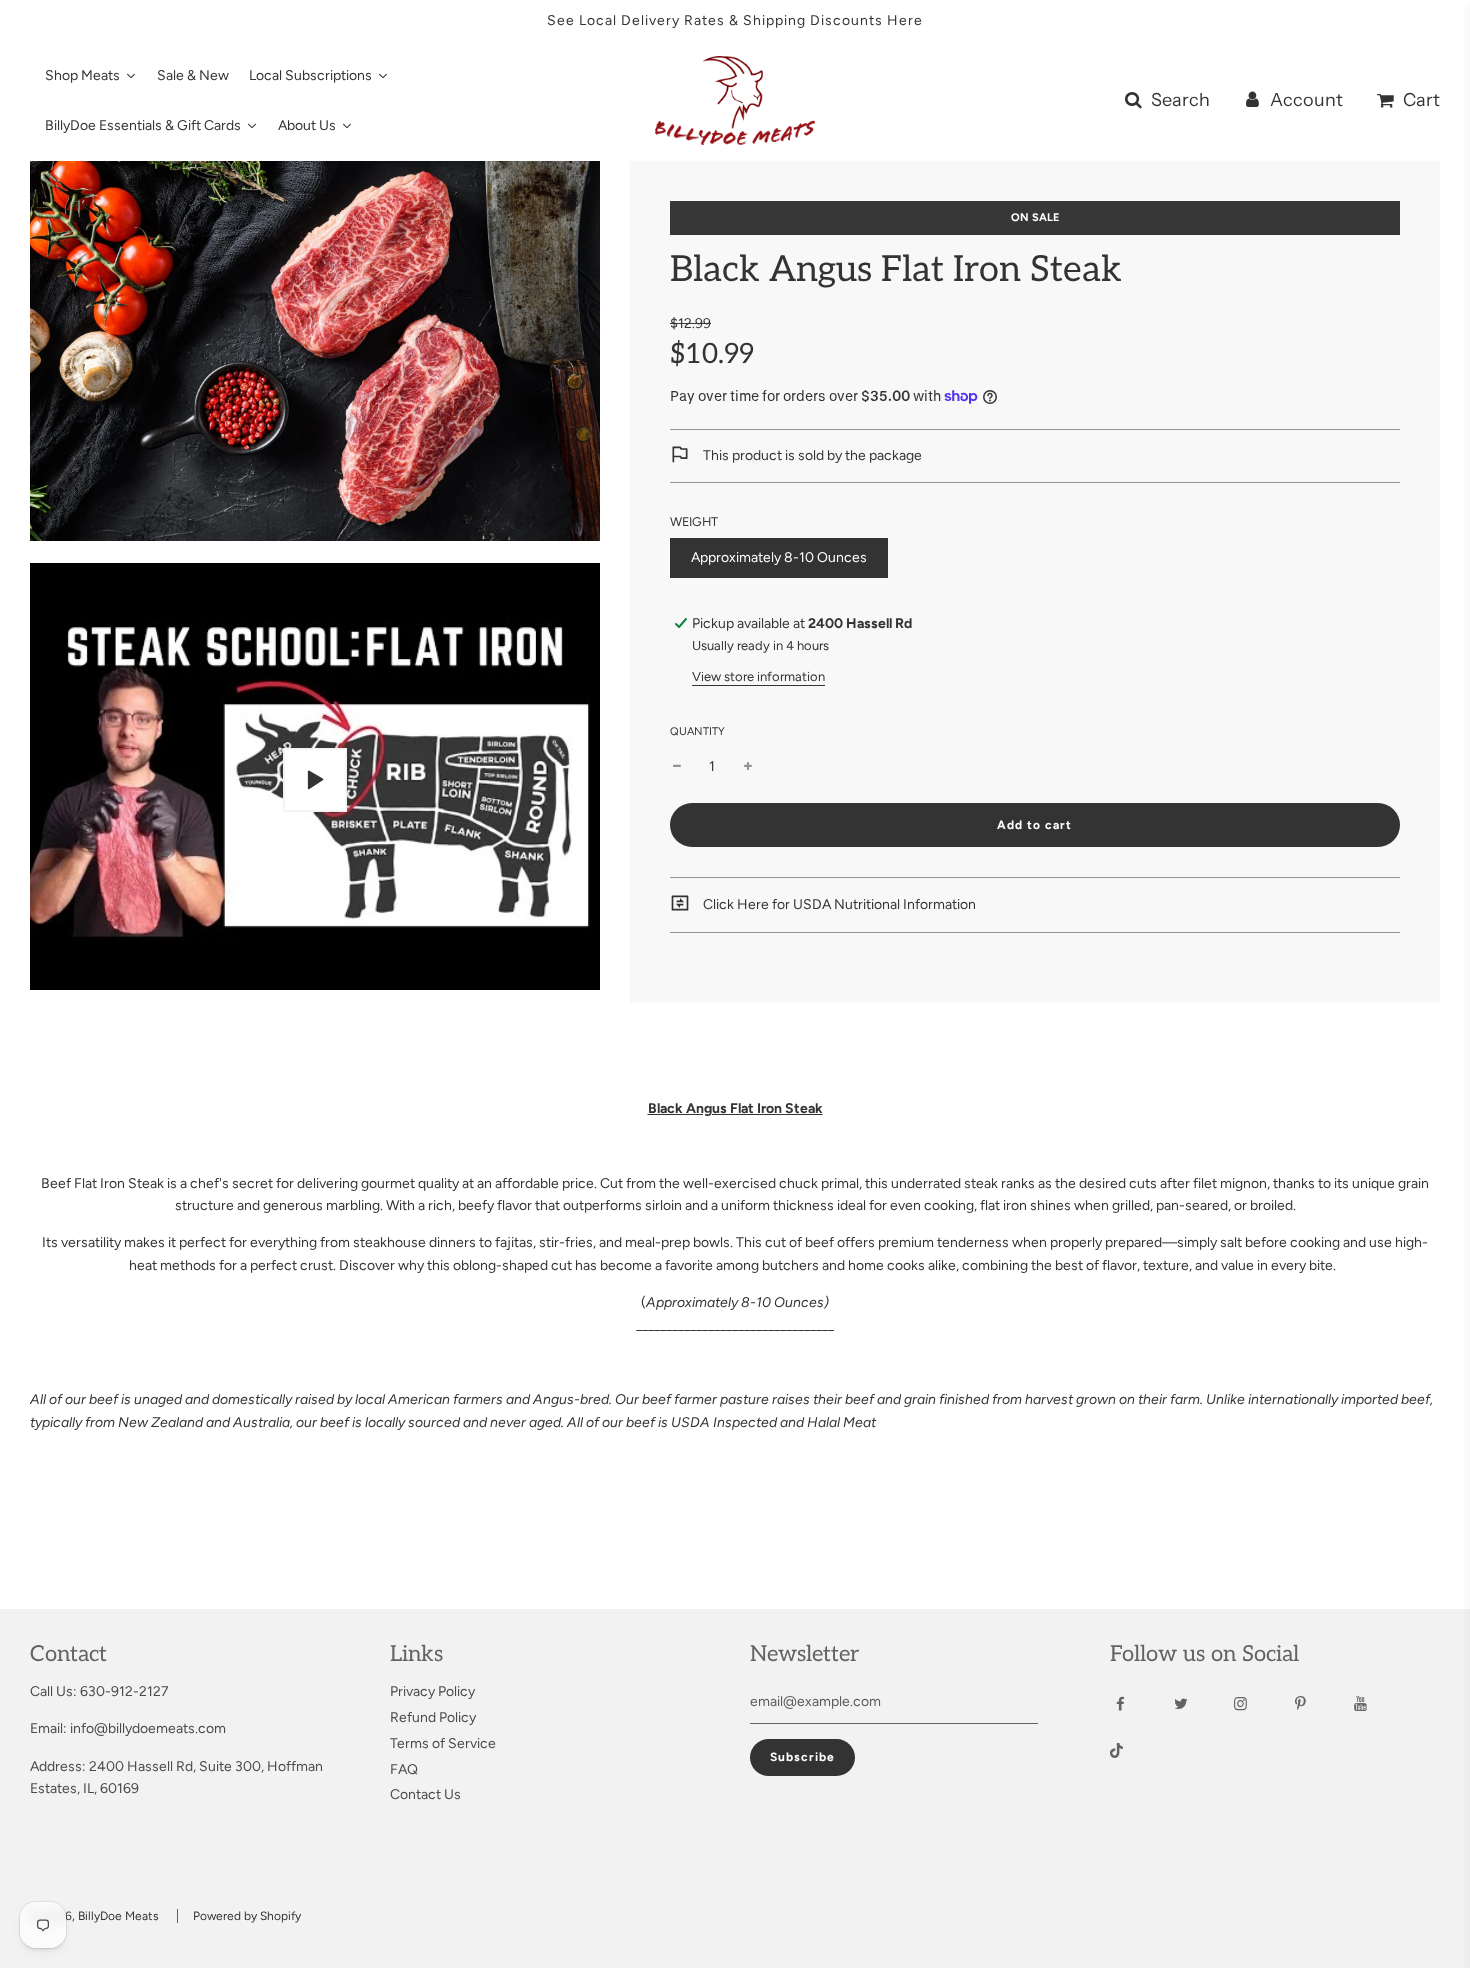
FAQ (404, 1769)
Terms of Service (443, 1743)
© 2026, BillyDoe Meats (94, 1916)
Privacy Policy (432, 1691)
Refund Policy (433, 1717)
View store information (758, 676)
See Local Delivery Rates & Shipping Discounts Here (735, 20)
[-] (677, 767)
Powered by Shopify (247, 1916)
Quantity (697, 731)
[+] (748, 767)
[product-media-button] (315, 780)
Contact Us (425, 1794)
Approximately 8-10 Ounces (779, 557)
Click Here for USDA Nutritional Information (838, 904)
